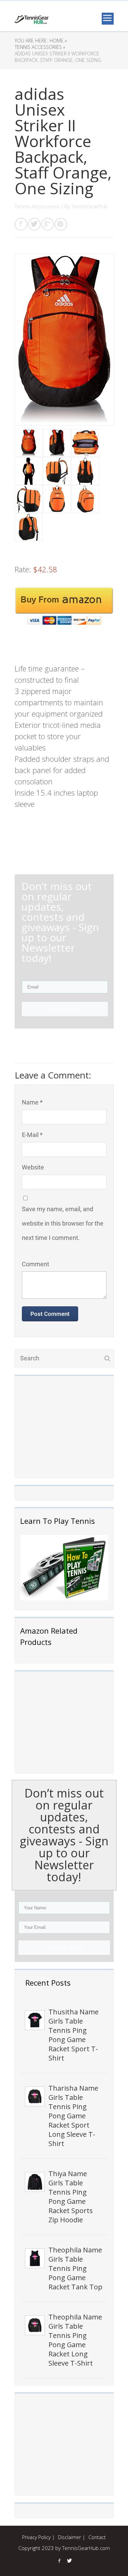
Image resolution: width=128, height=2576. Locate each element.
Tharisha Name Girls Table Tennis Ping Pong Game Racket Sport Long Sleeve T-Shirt (73, 2116)
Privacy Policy (36, 2537)
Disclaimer (69, 2537)
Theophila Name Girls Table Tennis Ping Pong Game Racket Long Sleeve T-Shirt (75, 2340)
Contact (97, 2537)
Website (33, 1167)
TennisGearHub (90, 206)
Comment (35, 1264)
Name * (32, 1102)
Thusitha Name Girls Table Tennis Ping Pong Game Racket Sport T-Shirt (74, 2035)
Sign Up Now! (64, 1948)
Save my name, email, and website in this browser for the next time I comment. (63, 1223)
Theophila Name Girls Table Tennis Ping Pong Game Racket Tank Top (75, 2268)
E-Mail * (32, 1135)
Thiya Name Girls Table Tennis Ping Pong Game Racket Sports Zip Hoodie (71, 2197)
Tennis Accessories (37, 206)
